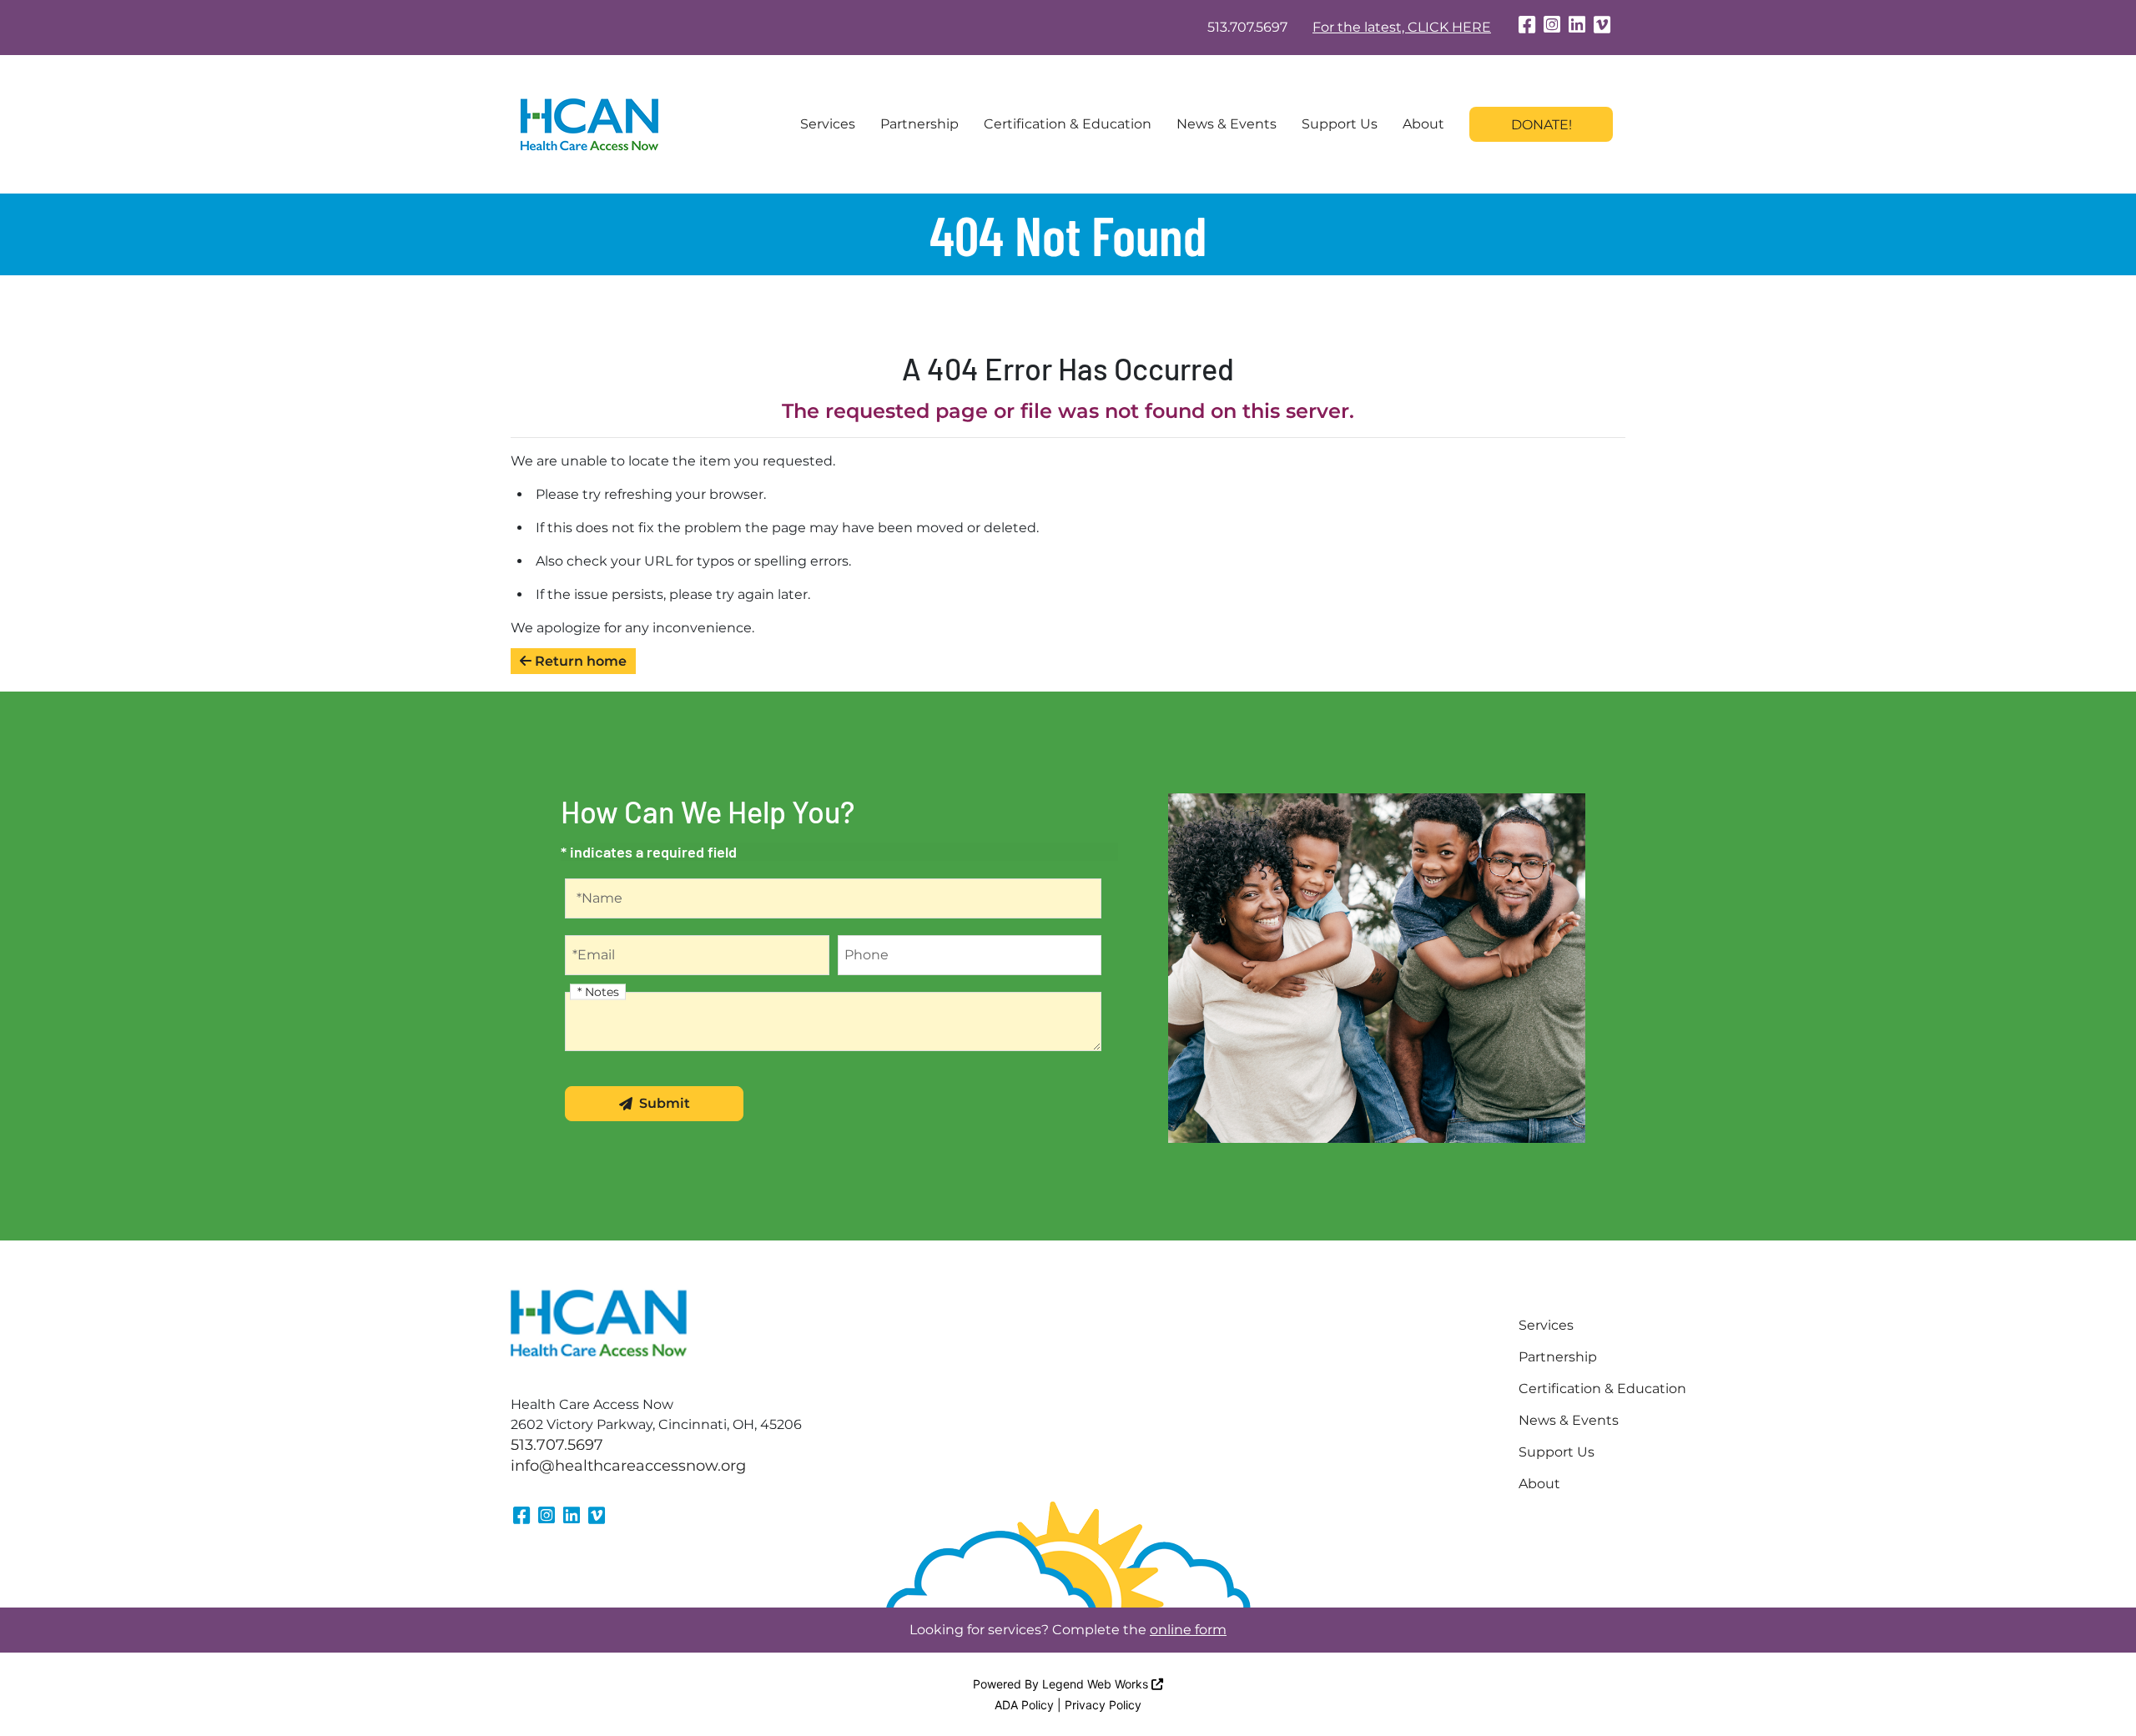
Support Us (1340, 124)
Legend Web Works (1097, 1684)
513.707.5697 (1247, 27)
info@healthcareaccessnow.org (628, 1466)
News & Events (1227, 124)
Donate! (1542, 125)
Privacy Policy (1103, 1705)
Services (828, 124)
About (1423, 124)
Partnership (919, 124)
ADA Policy (1024, 1705)
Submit (665, 1103)
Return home (579, 661)
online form (1188, 1630)
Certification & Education (1068, 124)
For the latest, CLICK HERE (1402, 27)
